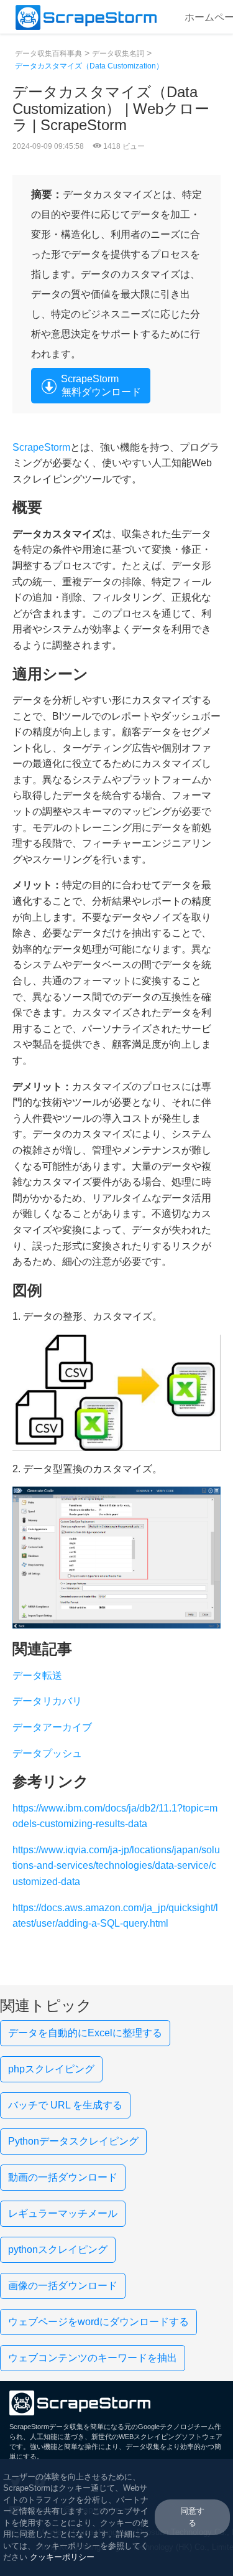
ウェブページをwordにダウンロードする (98, 2322)
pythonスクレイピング (58, 2249)
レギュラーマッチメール (63, 2213)
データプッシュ (47, 1753)
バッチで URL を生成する (65, 2105)
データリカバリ (47, 1701)
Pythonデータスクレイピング (73, 2141)
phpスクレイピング (51, 2069)
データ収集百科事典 (48, 54)
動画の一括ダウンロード (63, 2177)
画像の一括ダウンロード (63, 2286)
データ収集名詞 (118, 54)
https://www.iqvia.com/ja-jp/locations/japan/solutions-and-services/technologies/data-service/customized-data (116, 1866)
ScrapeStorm (41, 447)
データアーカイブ (52, 1727)
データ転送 (37, 1676)
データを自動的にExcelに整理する (85, 2033)
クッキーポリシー (62, 2557)
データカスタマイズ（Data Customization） (89, 66)
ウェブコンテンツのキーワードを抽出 (93, 2358)
